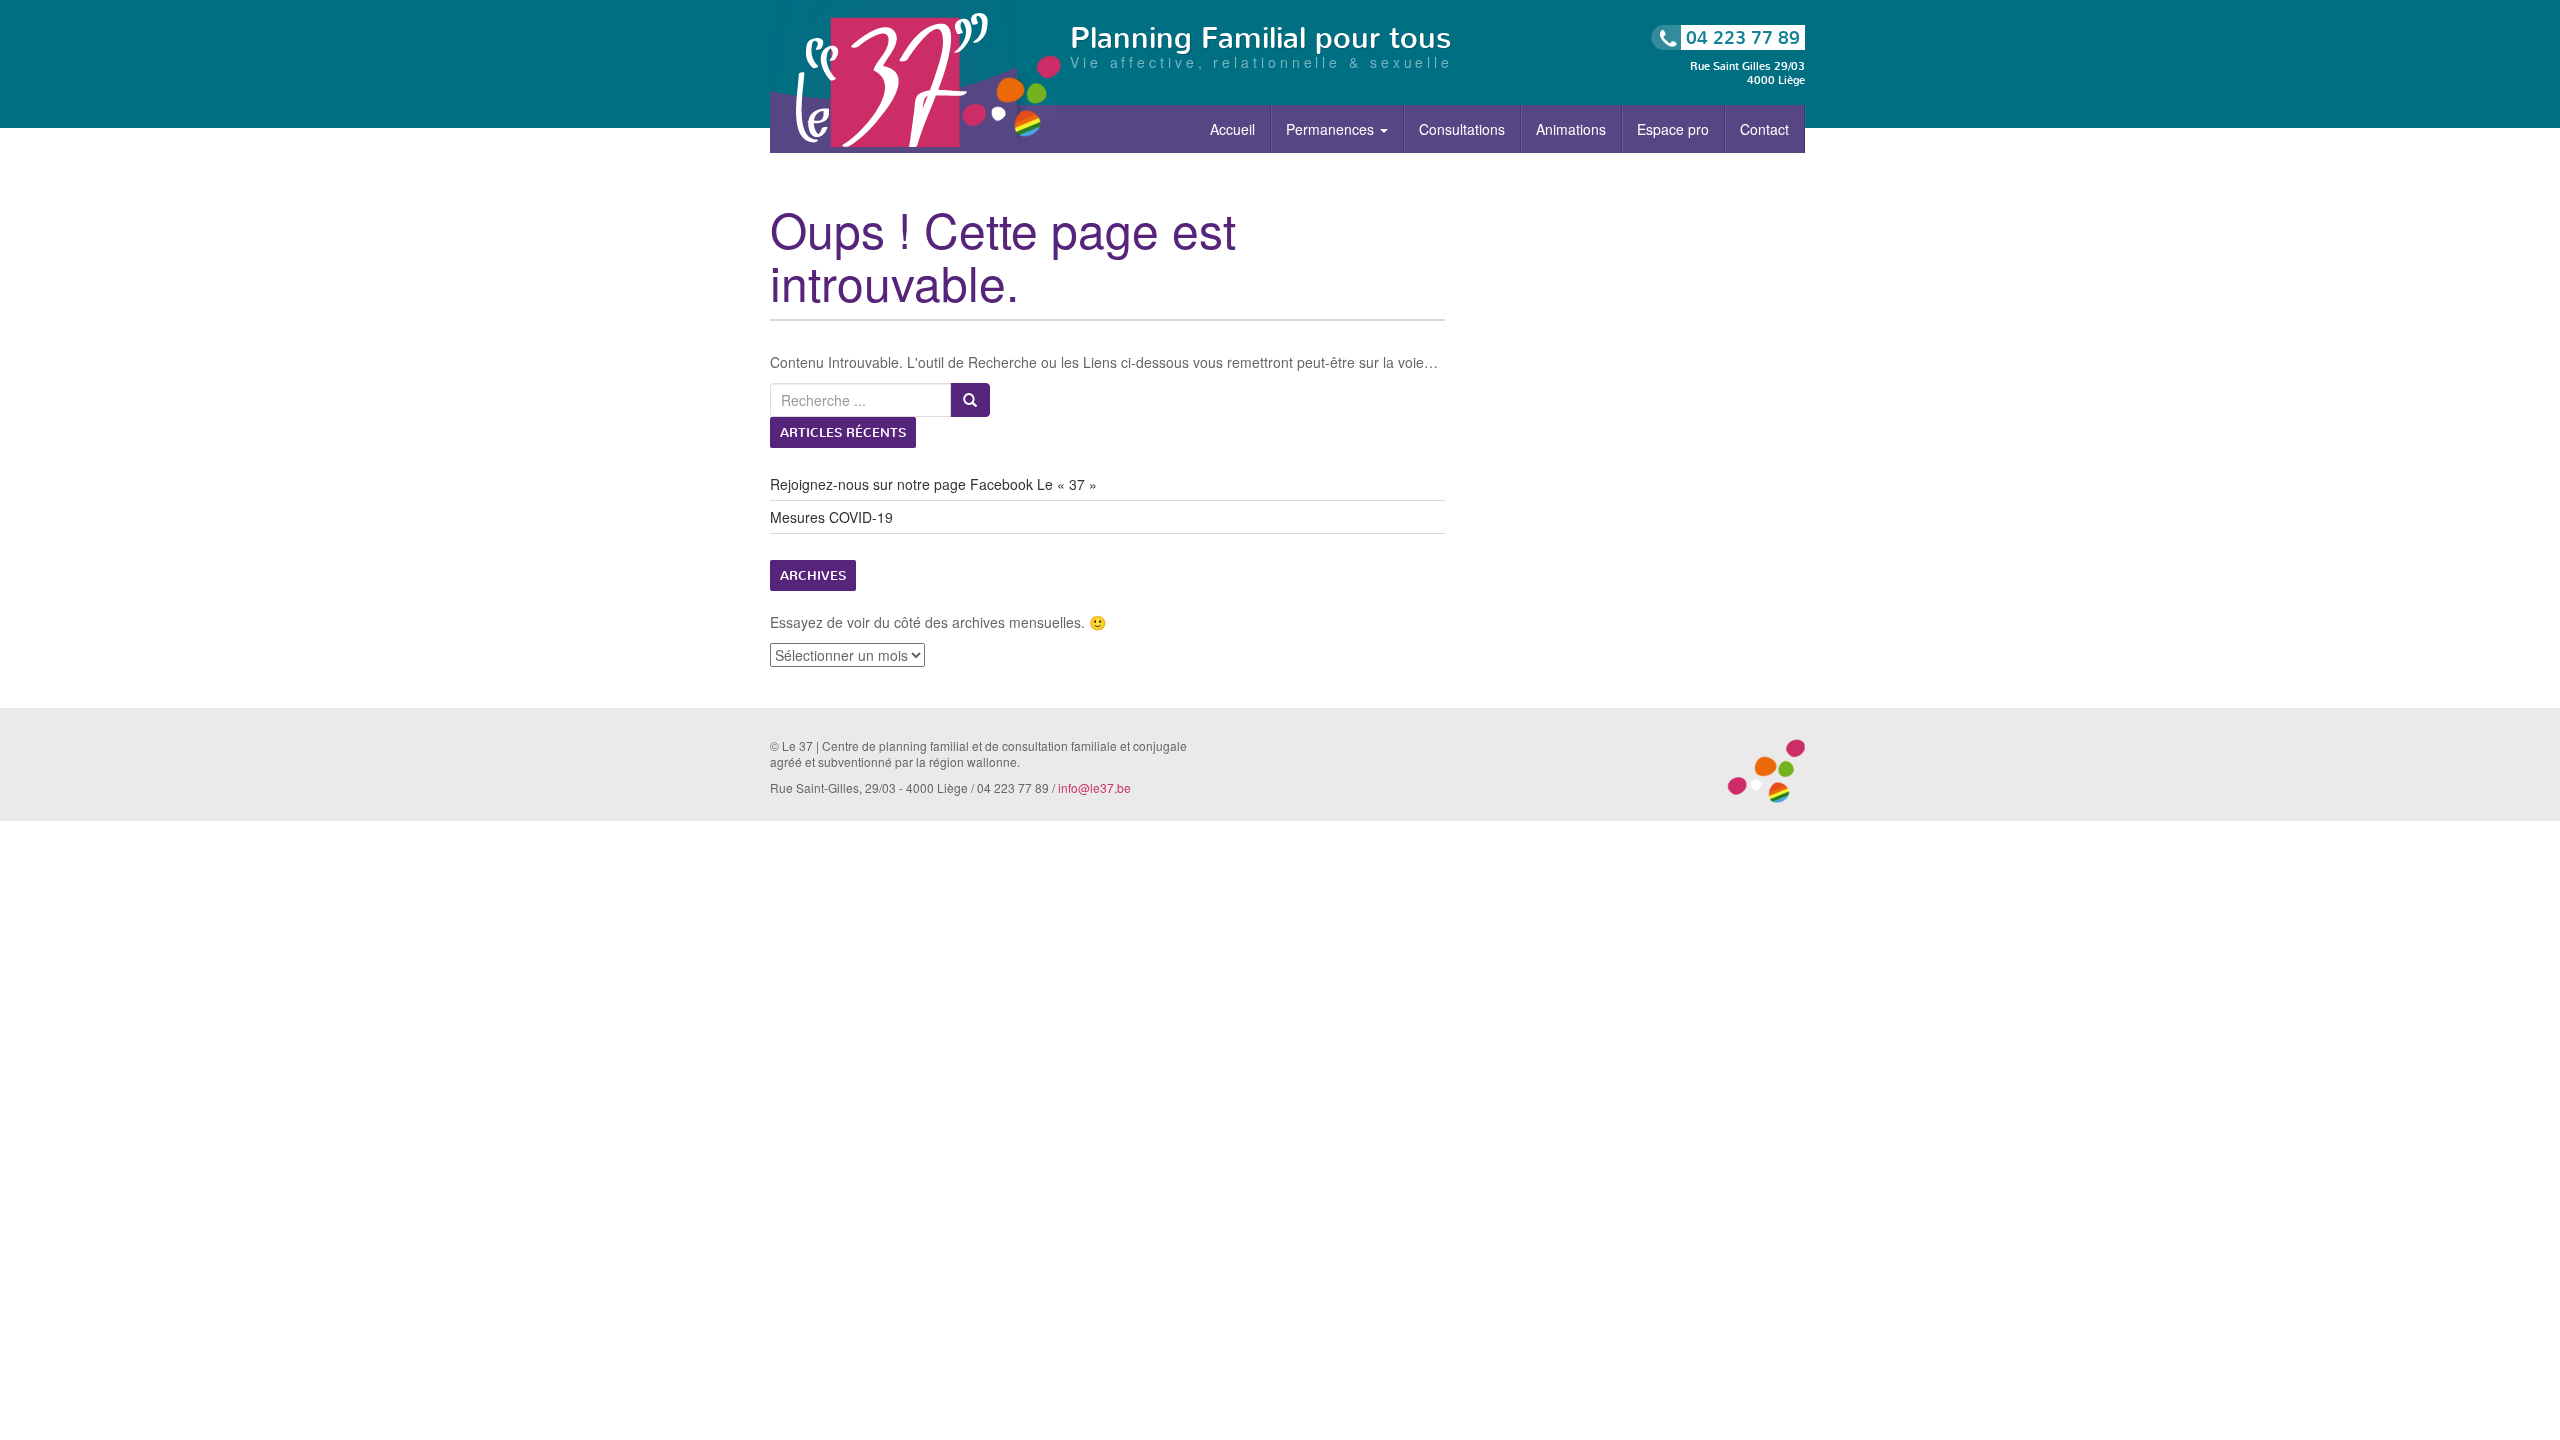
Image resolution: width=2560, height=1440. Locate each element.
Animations (1571, 129)
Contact (1764, 129)
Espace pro (1673, 129)
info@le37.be (1094, 787)
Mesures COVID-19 (831, 517)
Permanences (1332, 129)
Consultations (1462, 129)
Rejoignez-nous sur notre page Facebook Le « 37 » (933, 484)
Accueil (1232, 129)
